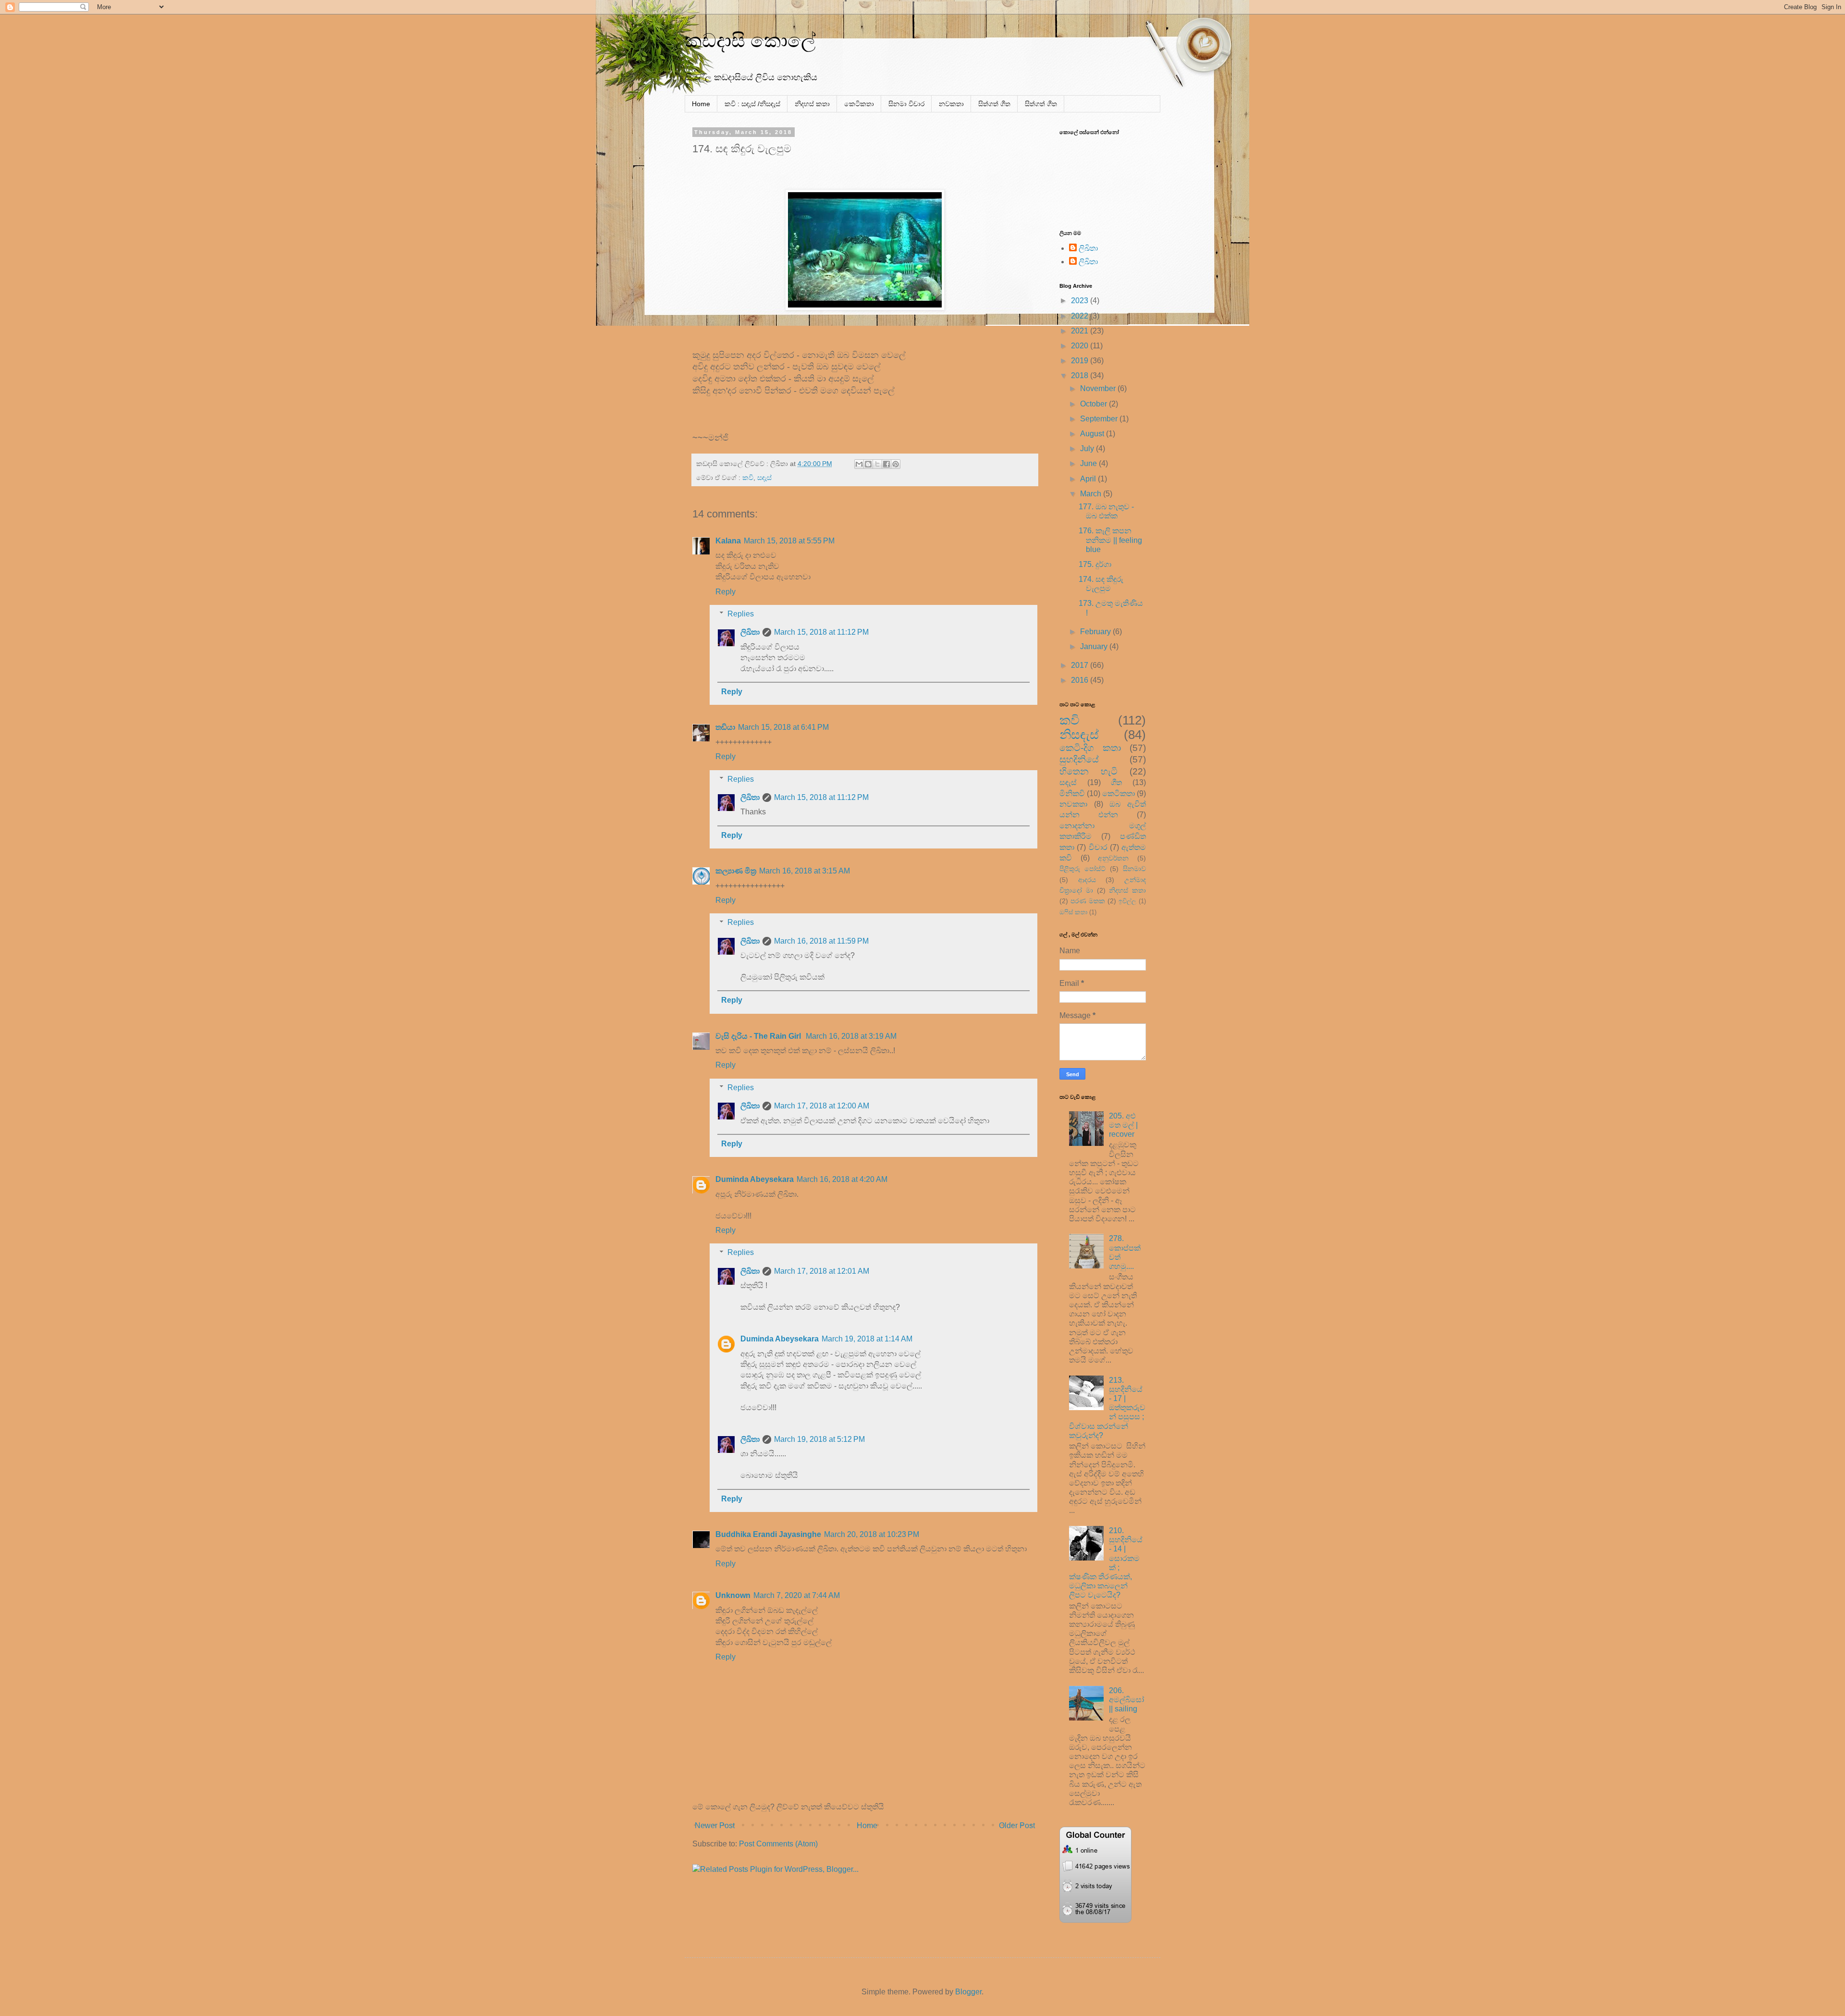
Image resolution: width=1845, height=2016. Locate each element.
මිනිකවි (1072, 793)
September (1100, 419)
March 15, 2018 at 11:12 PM (821, 632)
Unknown (733, 1595)
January (1095, 646)
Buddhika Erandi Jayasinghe (768, 1534)
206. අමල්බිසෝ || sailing (1126, 1700)
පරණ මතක (1088, 901)
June (1089, 463)
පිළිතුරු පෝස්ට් (1082, 869)
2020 (1081, 346)
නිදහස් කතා (812, 104)
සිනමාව (1134, 869)
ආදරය (1087, 880)
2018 (1081, 375)
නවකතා (951, 104)
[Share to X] (877, 464)
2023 (1081, 301)
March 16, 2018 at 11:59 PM (821, 941)
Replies (741, 614)
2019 (1081, 361)
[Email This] (859, 464)
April (1089, 479)
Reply (726, 592)
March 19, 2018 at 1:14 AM (867, 1339)
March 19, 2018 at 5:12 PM (819, 1439)
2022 (1081, 316)
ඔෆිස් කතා (1073, 912)
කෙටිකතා (859, 104)
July (1088, 449)
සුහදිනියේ (1079, 759)
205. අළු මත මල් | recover (1123, 1125)
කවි (748, 478)
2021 (1081, 331)
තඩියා (725, 727)
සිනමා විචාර (906, 104)
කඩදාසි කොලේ (750, 40)
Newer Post (715, 1825)
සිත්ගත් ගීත (994, 104)
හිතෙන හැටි (1089, 771)
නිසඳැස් (1079, 735)
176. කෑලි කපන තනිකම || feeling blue (1110, 540)
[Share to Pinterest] (896, 464)
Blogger (968, 1992)
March (1092, 494)
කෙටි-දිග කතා (1090, 748)
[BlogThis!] (868, 464)
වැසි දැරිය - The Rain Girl (759, 1036)
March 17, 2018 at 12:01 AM (822, 1271)
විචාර (1098, 847)
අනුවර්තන (1113, 858)
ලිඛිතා (750, 632)
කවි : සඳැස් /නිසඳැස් (752, 104)
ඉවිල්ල (1127, 901)
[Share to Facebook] (886, 464)
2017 (1081, 665)
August (1093, 434)
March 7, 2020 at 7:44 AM (797, 1595)
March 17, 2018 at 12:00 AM (822, 1106)
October (1095, 404)
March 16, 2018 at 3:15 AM (805, 871)
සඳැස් (764, 478)
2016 (1081, 680)
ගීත (1116, 782)
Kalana (728, 541)
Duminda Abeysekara (755, 1179)
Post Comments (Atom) (778, 1844)
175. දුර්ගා (1095, 564)
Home (701, 104)
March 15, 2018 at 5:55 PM (789, 541)
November (1099, 388)
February (1096, 632)
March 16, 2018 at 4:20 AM (842, 1179)
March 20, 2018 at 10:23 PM (872, 1534)
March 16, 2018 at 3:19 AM (851, 1036)
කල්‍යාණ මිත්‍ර (736, 871)
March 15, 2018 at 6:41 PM (783, 727)
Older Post (1017, 1825)
